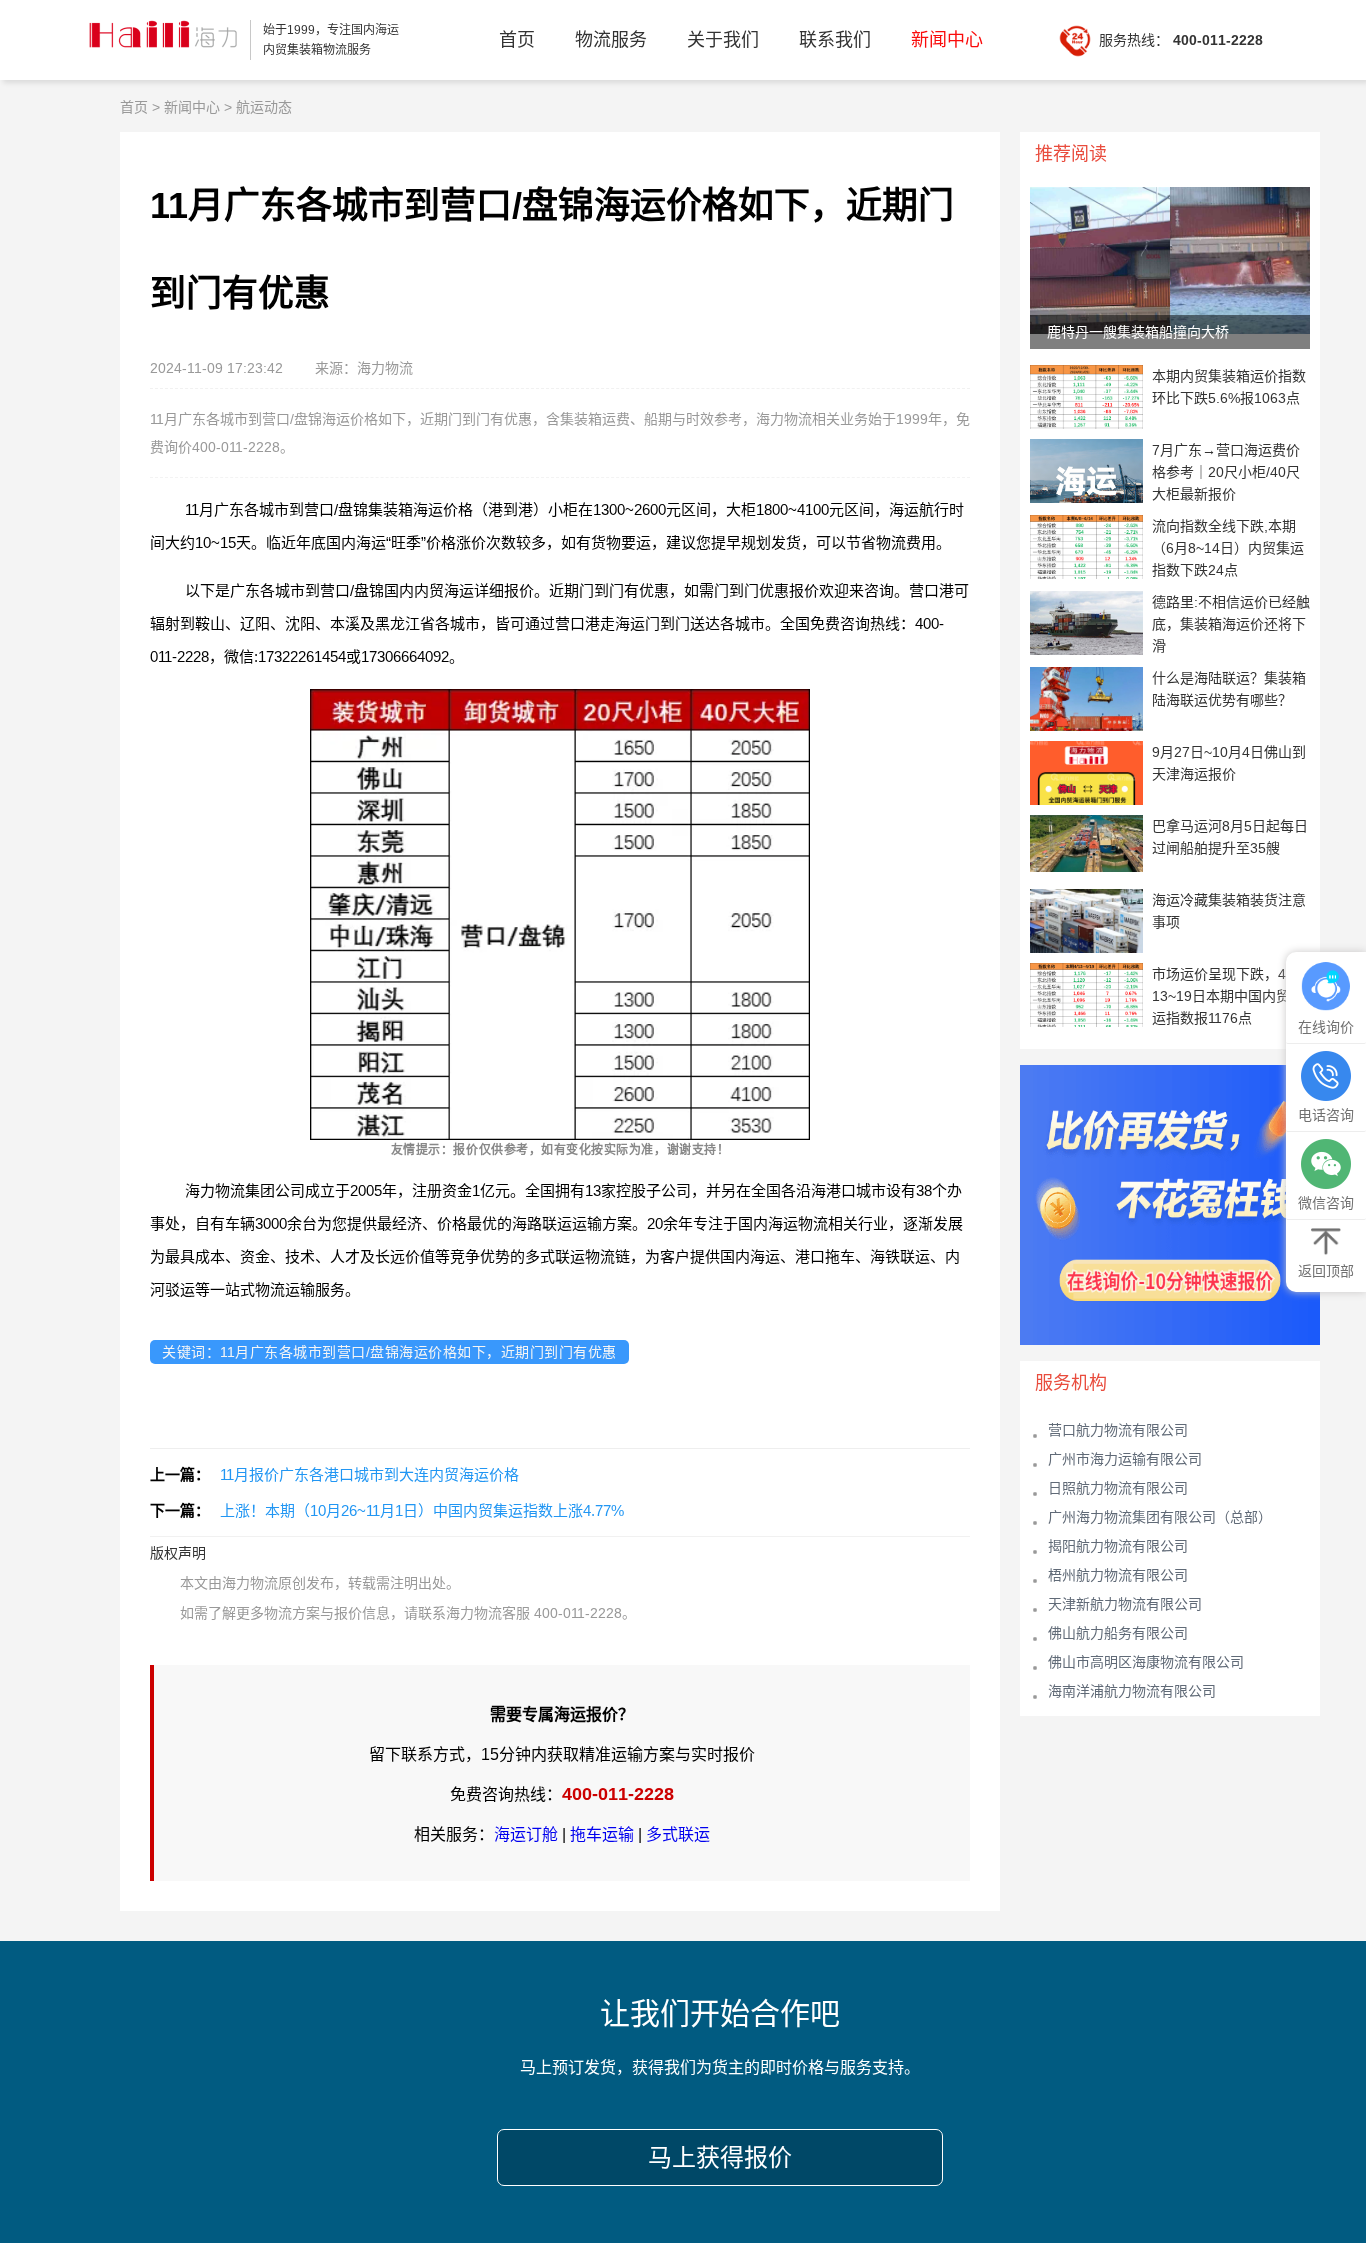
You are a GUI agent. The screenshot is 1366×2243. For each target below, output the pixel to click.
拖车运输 (602, 1834)
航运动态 (264, 107)
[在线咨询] (1326, 987)
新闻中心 (947, 40)
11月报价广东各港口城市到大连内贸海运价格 (369, 1474)
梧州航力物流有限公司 (1118, 1575)
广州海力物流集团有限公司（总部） (1160, 1517)
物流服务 (611, 40)
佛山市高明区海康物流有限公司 (1146, 1662)
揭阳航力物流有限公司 (1118, 1546)
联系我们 (835, 40)
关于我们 (723, 40)
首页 (517, 40)
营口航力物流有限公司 (1118, 1430)
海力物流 (160, 40)
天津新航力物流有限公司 (1125, 1604)
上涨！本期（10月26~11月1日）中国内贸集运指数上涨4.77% (422, 1510)
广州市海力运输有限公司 (1125, 1459)
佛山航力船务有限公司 (1118, 1633)
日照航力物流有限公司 (1118, 1488)
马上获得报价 (720, 2157)
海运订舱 (526, 1834)
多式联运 (678, 1834)
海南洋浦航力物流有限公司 (1132, 1691)
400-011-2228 (618, 1794)
